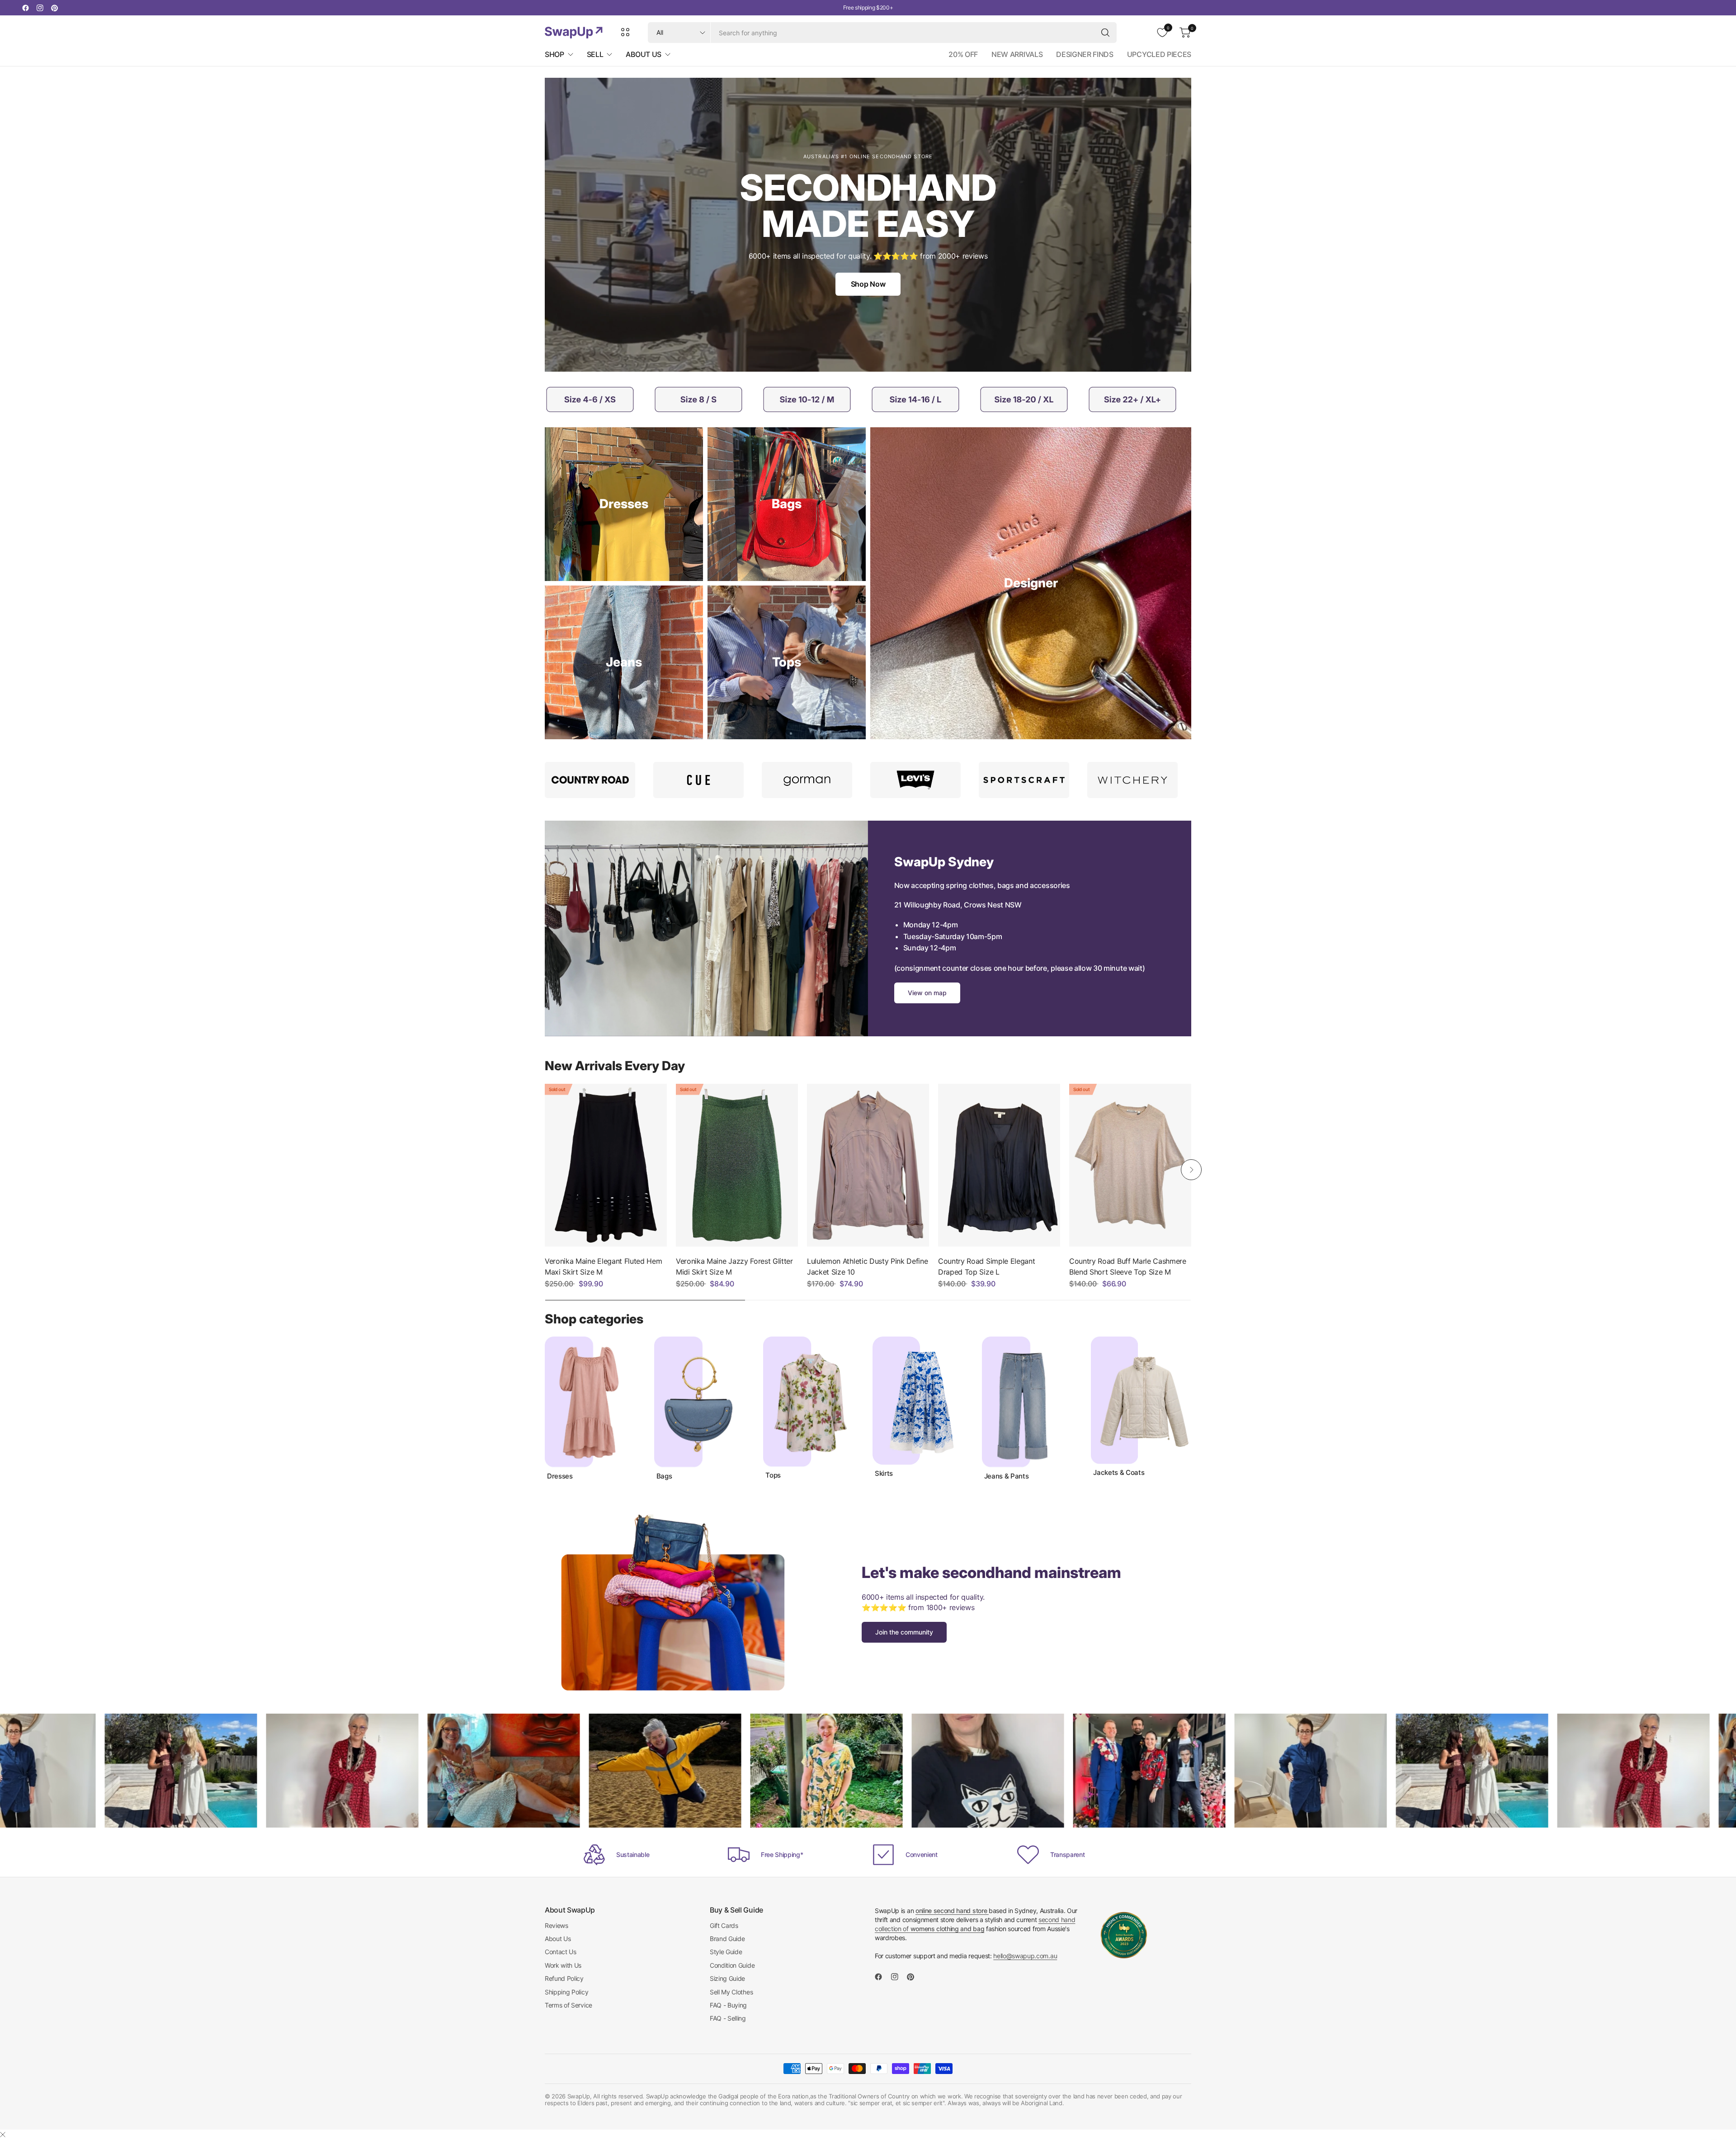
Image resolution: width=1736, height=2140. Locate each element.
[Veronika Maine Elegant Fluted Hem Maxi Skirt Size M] (606, 1165)
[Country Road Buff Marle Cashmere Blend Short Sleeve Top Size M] (1130, 1165)
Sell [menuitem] (595, 54)
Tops (773, 1475)
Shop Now (868, 284)
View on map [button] (927, 993)
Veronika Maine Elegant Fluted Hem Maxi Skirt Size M (603, 1266)
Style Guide (726, 1952)
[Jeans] (624, 662)
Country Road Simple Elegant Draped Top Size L (986, 1266)
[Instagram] (40, 8)
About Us (558, 1939)
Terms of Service (568, 2005)
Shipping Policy (566, 1992)
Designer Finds (1085, 54)
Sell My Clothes (731, 1992)
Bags (664, 1476)
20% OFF (963, 54)
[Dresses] (624, 504)
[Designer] (1031, 583)
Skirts (884, 1474)
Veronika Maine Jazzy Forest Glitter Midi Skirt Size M (734, 1266)
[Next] (1191, 1170)
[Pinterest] (54, 8)
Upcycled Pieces (1159, 54)
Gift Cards (724, 1925)
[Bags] (787, 504)
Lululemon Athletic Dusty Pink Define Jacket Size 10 (867, 1266)
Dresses (560, 1476)
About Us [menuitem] (643, 54)
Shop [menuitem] (554, 54)
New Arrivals (1017, 54)
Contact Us (561, 1952)
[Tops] (787, 662)
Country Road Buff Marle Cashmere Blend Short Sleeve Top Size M (1128, 1266)
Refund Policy (564, 1978)
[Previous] (545, 1170)
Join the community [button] (904, 1632)
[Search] (1105, 33)
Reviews (557, 1925)
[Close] (3, 2135)
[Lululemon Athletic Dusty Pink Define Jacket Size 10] (868, 1165)
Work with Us (563, 1965)
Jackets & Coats (1119, 1473)
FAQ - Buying (728, 2005)
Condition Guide (732, 1965)
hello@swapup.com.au (1025, 1956)
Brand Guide (727, 1939)
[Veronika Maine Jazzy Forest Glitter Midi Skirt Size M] (737, 1165)
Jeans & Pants (1007, 1476)
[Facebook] (25, 8)
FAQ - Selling (728, 2018)
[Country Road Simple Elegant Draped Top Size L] (999, 1165)
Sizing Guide (727, 1978)
